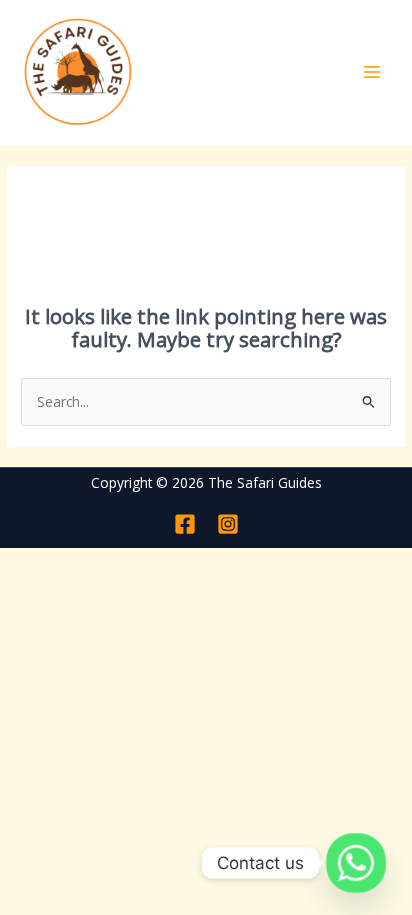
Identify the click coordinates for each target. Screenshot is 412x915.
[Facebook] (185, 524)
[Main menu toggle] (372, 72)
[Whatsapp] (356, 863)
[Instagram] (228, 524)
